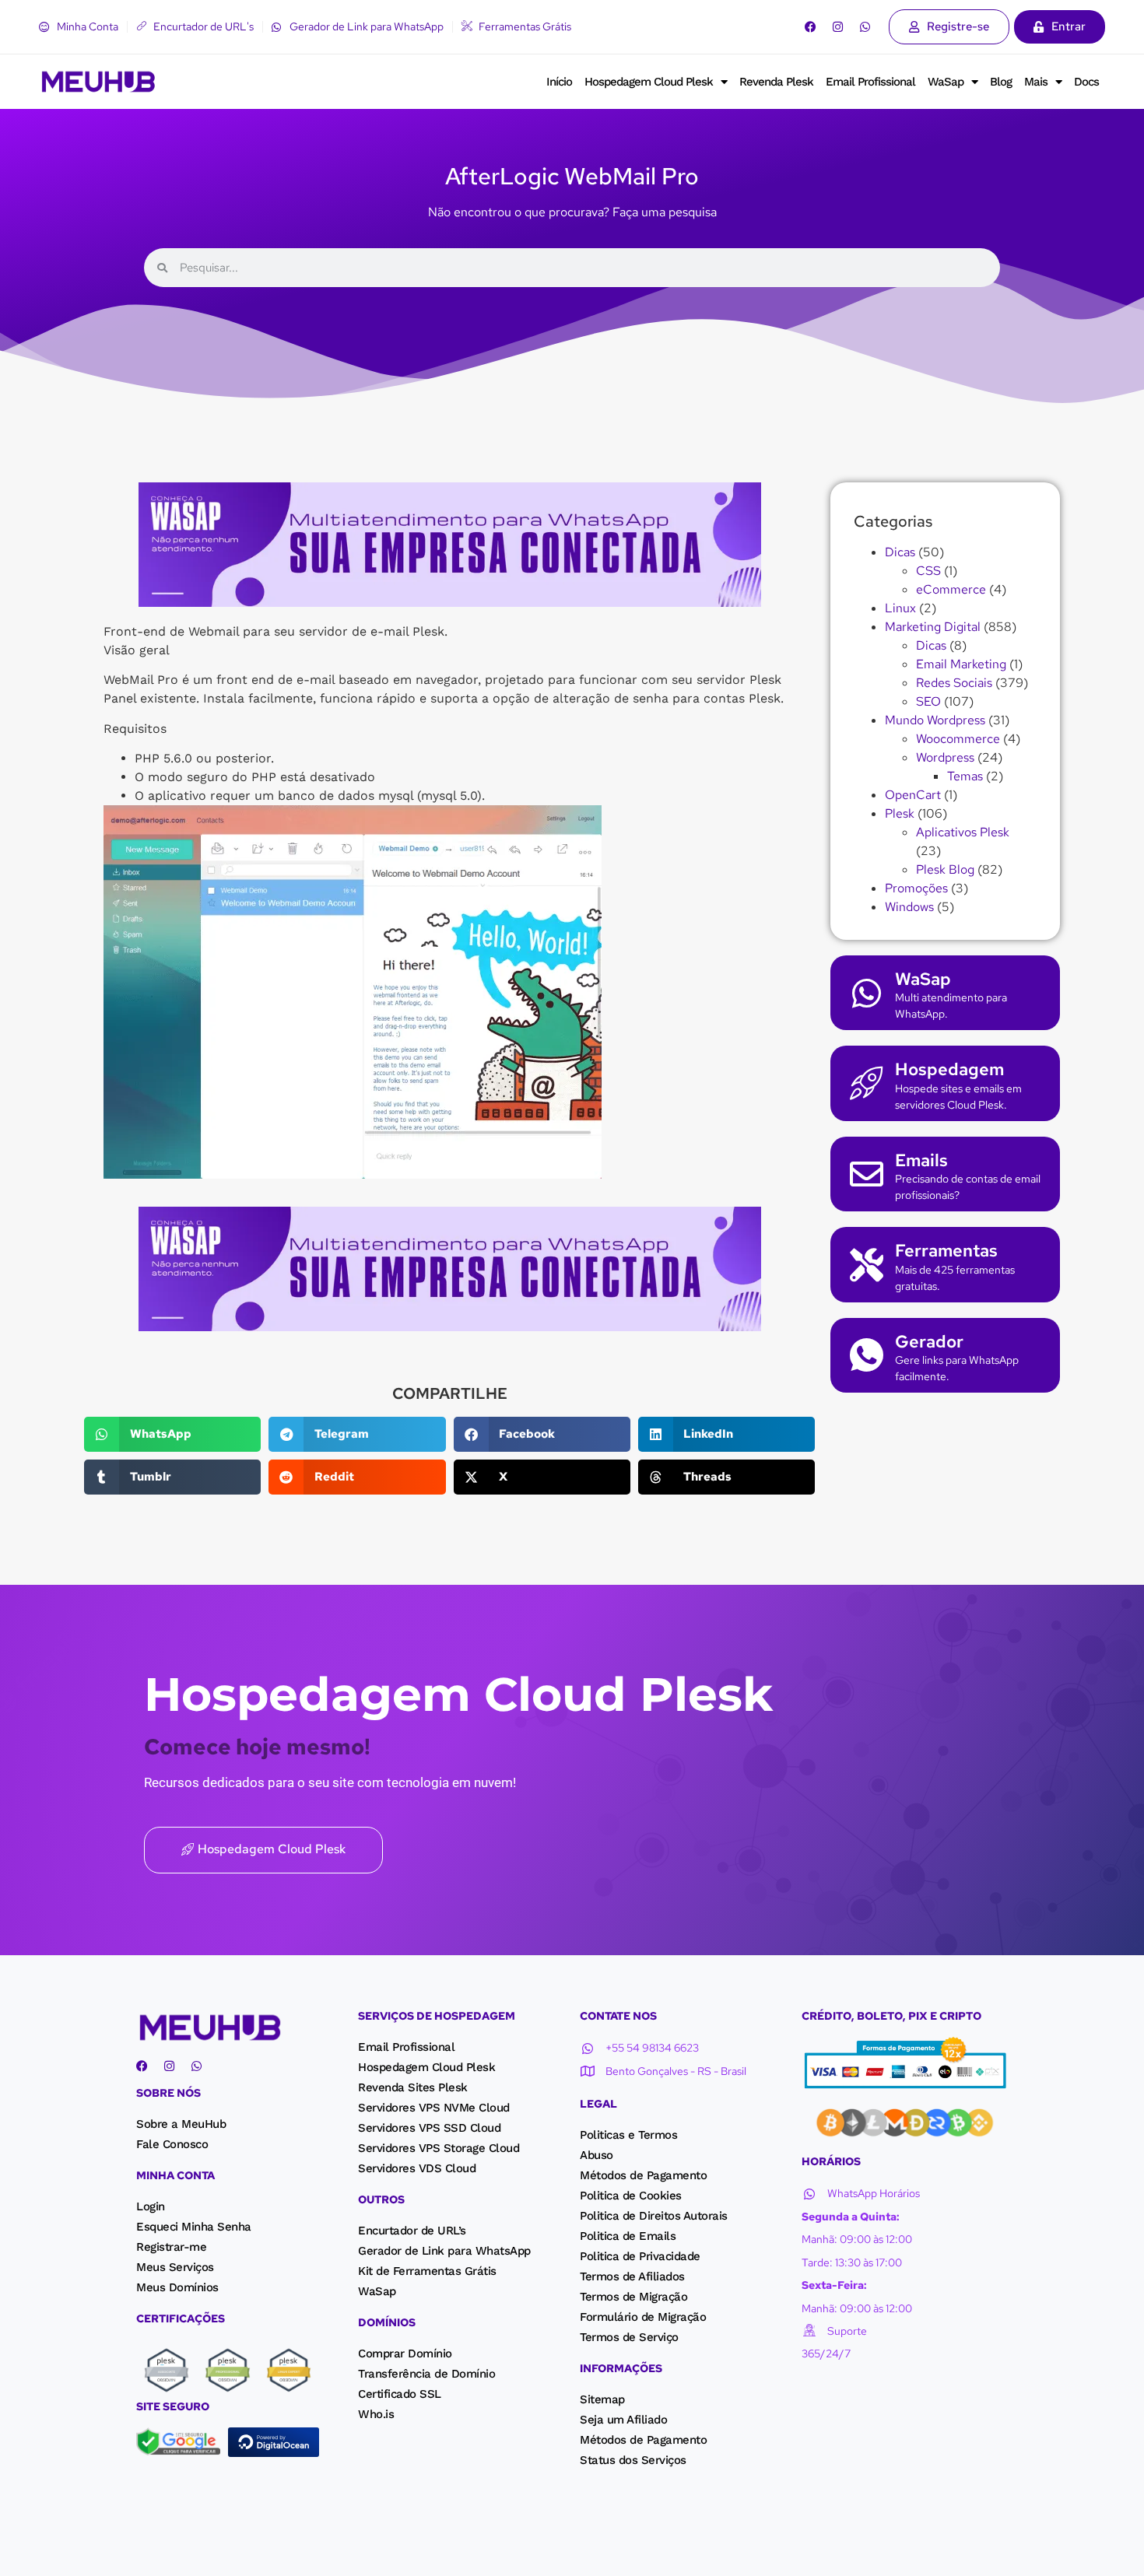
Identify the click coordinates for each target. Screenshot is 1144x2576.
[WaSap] (867, 993)
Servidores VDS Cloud (417, 2168)
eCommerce (951, 589)
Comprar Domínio (405, 2353)
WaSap (946, 82)
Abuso (597, 2155)
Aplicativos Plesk (963, 832)
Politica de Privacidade (640, 2256)
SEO (928, 701)
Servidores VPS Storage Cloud (439, 2148)
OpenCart (913, 795)
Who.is (376, 2414)
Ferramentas (946, 1251)
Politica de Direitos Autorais (654, 2216)
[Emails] (867, 1174)
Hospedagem (949, 1069)
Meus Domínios (177, 2287)
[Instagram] (838, 27)
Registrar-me (171, 2247)
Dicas (900, 552)
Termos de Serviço (629, 2337)
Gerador (929, 1342)
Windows (909, 907)
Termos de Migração (633, 2297)
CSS (928, 571)
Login (151, 2206)
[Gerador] (867, 1355)
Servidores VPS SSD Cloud (429, 2128)
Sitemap (602, 2399)
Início (559, 82)
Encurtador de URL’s (412, 2231)
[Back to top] (27, 2544)
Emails (921, 1160)
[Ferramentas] (867, 1265)
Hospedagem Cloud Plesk (649, 82)
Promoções (916, 888)
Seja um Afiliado (623, 2420)
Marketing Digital (933, 627)
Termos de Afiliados (632, 2276)
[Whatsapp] (865, 27)
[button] (172, 1434)
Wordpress (945, 757)
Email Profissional (870, 82)
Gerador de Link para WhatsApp (444, 2251)
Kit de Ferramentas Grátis (427, 2271)
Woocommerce (958, 739)
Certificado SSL (400, 2394)
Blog (1001, 82)
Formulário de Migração (643, 2317)
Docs (1086, 82)
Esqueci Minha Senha (194, 2227)
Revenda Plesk (776, 82)
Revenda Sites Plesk (413, 2087)
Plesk (900, 813)
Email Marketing (961, 664)
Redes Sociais (954, 683)
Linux (900, 608)
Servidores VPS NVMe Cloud (434, 2108)
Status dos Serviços (633, 2460)
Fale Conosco (172, 2144)
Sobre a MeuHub (181, 2124)
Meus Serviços (175, 2267)
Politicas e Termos (628, 2135)
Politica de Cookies (631, 2196)
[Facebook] (811, 27)
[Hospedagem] (867, 1083)
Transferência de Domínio (426, 2374)
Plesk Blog (945, 869)
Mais (1036, 82)
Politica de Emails (628, 2236)
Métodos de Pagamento (643, 2175)
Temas (965, 776)
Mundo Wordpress (935, 720)
